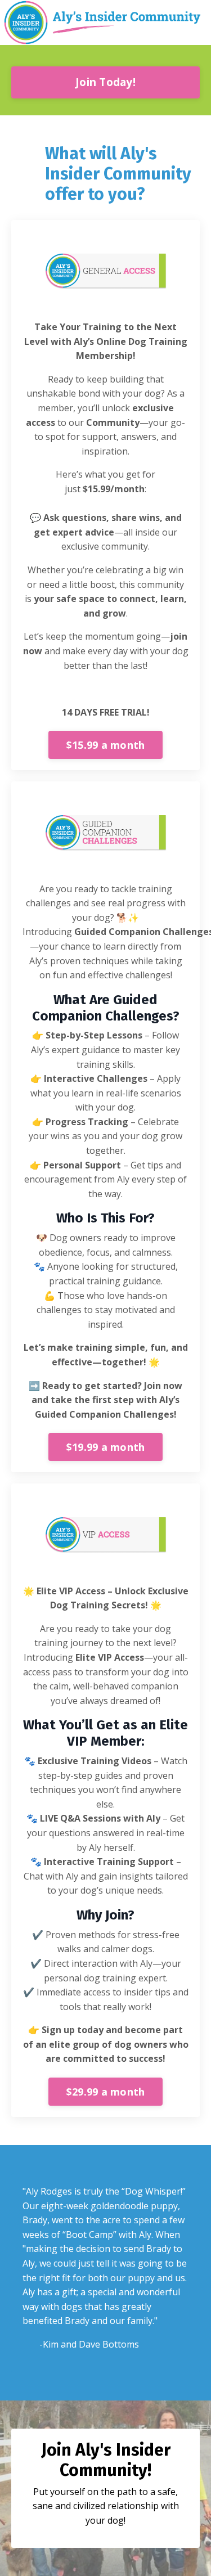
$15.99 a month (106, 745)
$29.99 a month (106, 2092)
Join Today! (105, 82)
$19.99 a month (106, 1447)
